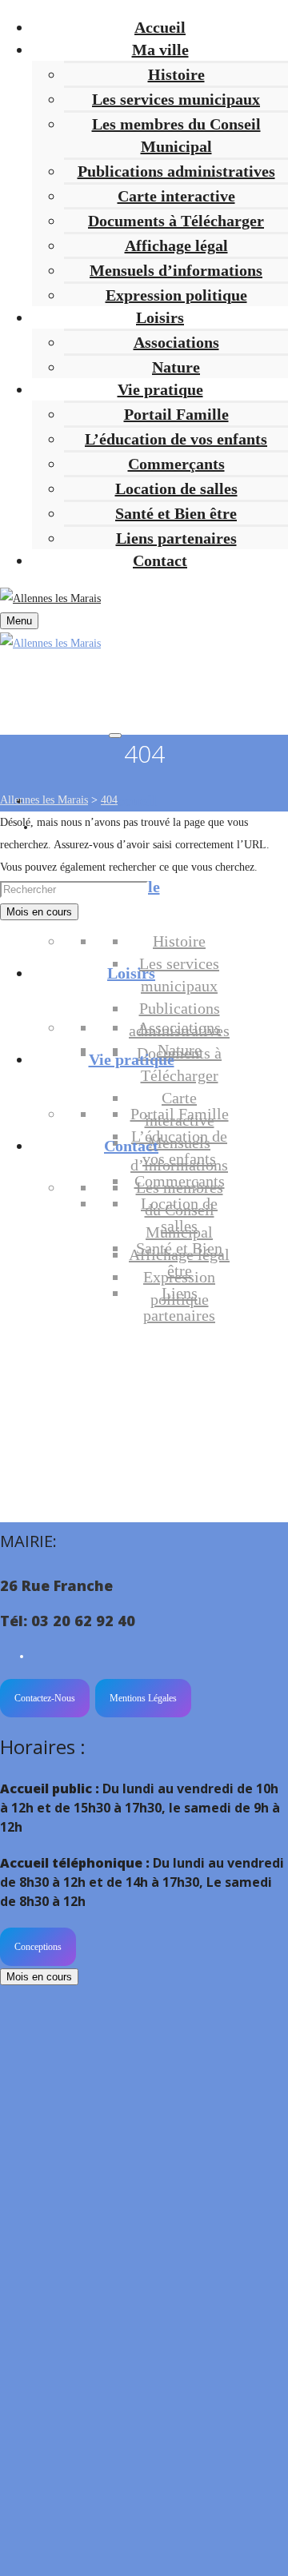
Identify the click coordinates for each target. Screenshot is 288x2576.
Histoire (176, 74)
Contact (131, 1146)
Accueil (131, 800)
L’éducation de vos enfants (176, 439)
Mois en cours (39, 912)
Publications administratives (176, 171)
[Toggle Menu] (115, 736)
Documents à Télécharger (176, 221)
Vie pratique (132, 1059)
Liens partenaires (176, 538)
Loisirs (131, 973)
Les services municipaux (176, 99)
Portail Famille (176, 414)
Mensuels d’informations (176, 270)
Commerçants (176, 464)
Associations (176, 342)
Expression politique (176, 295)
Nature (176, 367)
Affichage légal (176, 245)
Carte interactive (176, 196)
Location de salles (176, 488)
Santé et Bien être (176, 513)
